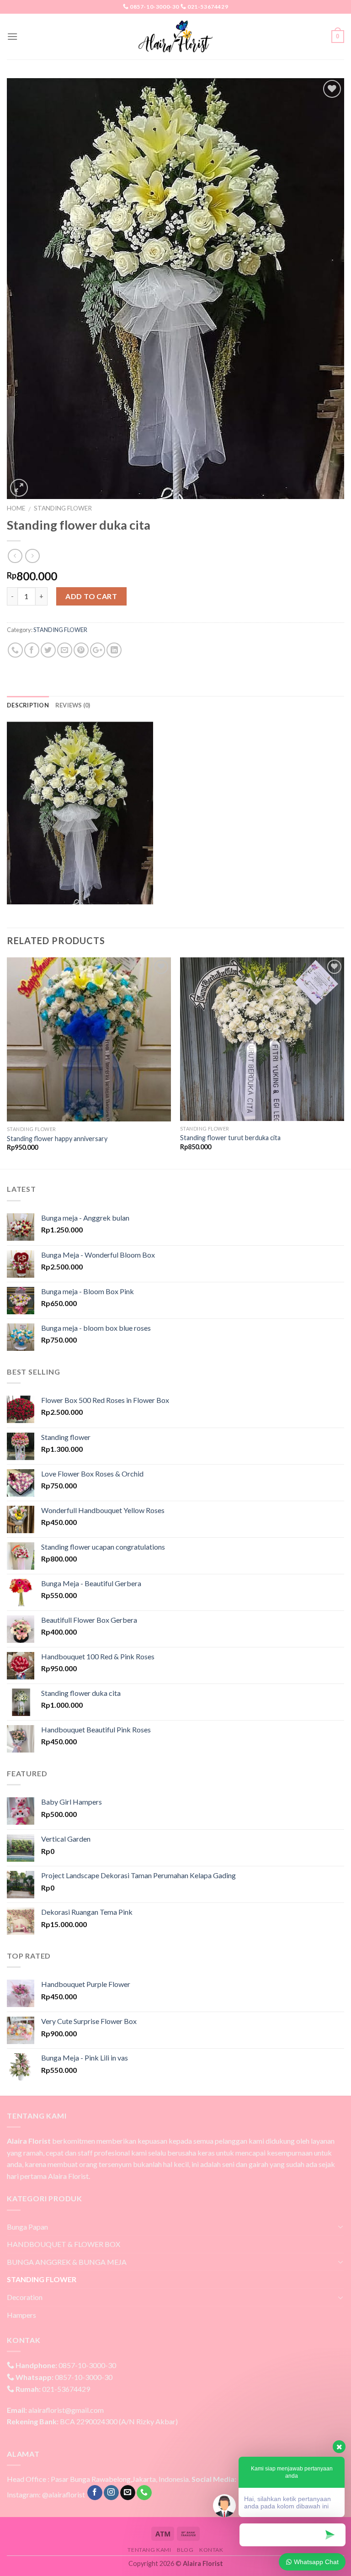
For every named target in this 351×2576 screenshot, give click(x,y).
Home (16, 508)
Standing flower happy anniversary (57, 1139)
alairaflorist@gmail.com (55, 2410)
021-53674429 (208, 7)
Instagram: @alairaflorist (46, 2494)
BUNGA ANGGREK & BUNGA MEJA (67, 2262)
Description (28, 705)
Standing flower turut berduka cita (230, 1138)
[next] (344, 1062)
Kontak (211, 2550)
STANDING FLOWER (63, 508)
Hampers (21, 2315)
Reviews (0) (73, 705)
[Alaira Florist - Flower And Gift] (175, 37)
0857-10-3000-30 (154, 7)
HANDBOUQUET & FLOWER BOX (64, 2244)
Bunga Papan (27, 2227)
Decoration (25, 2297)
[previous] (7, 1062)
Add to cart (91, 596)
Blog (185, 2550)
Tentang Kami (149, 2550)
